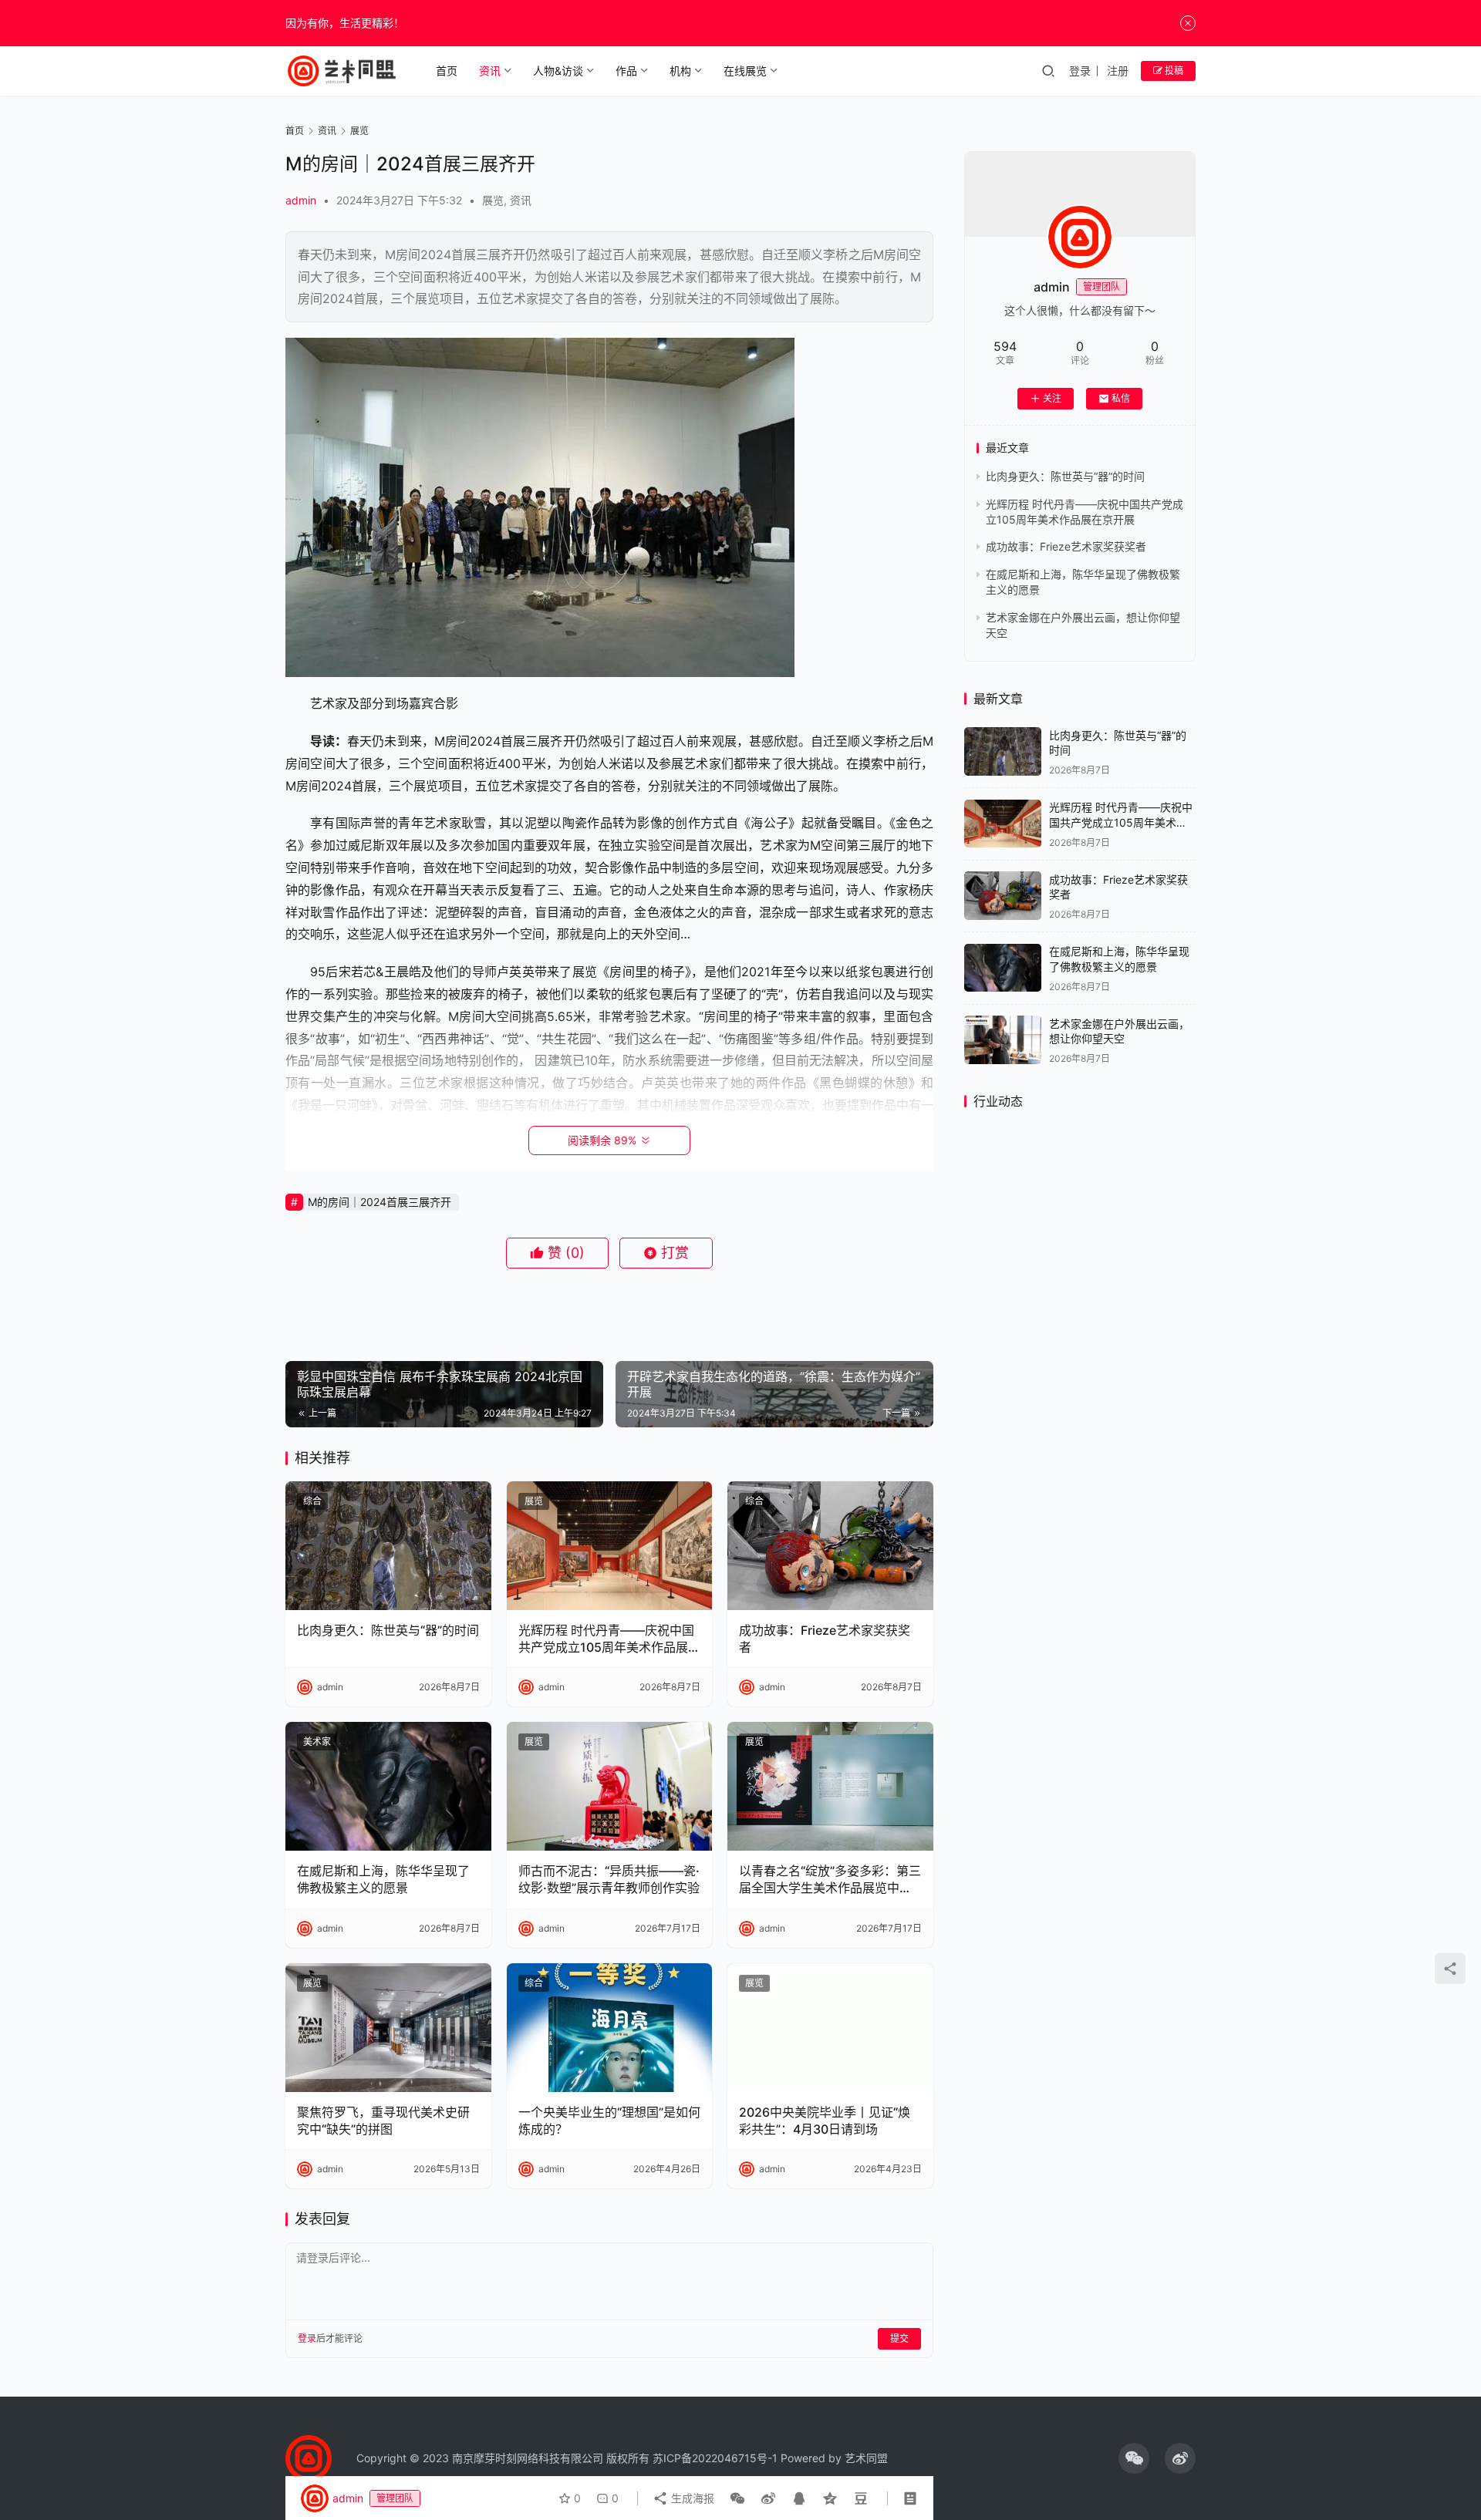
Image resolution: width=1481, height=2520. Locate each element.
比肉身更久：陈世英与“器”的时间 (388, 1630)
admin (301, 200)
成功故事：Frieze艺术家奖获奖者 (825, 1639)
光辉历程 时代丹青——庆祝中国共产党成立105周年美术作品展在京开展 (609, 1639)
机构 (680, 71)
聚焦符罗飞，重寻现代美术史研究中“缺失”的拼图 (383, 2121)
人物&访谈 (558, 71)
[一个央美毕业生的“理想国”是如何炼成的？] (610, 2028)
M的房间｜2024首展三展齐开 (380, 1202)
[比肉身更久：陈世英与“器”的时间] (388, 1546)
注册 (1118, 71)
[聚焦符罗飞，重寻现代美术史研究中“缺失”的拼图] (388, 2028)
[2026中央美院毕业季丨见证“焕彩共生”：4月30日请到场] (830, 2028)
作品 (626, 71)
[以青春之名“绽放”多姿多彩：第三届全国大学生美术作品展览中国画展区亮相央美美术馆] (830, 1786)
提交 (899, 2338)
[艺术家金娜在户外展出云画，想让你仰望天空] (1003, 1040)
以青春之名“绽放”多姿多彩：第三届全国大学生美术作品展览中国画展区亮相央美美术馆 (830, 1880)
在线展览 (745, 71)
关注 (1052, 398)
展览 (493, 200)
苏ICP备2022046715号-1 (715, 2458)
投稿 (1173, 71)
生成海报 (691, 2498)
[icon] (1134, 2458)
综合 (312, 1501)
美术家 (317, 1742)
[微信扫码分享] (737, 2498)
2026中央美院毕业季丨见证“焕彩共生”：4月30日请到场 (825, 2121)
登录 (1080, 71)
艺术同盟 (866, 2458)
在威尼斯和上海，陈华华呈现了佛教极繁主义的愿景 (383, 1879)
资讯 (490, 71)
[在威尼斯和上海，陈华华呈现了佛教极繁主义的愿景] (388, 1786)
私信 (1121, 398)
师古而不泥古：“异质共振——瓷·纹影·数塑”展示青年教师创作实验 (609, 1879)
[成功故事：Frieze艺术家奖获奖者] (830, 1546)
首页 (447, 71)
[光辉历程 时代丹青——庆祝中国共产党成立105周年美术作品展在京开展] (610, 1546)
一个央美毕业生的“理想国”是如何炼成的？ (609, 2121)
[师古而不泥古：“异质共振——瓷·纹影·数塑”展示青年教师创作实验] (610, 1786)
